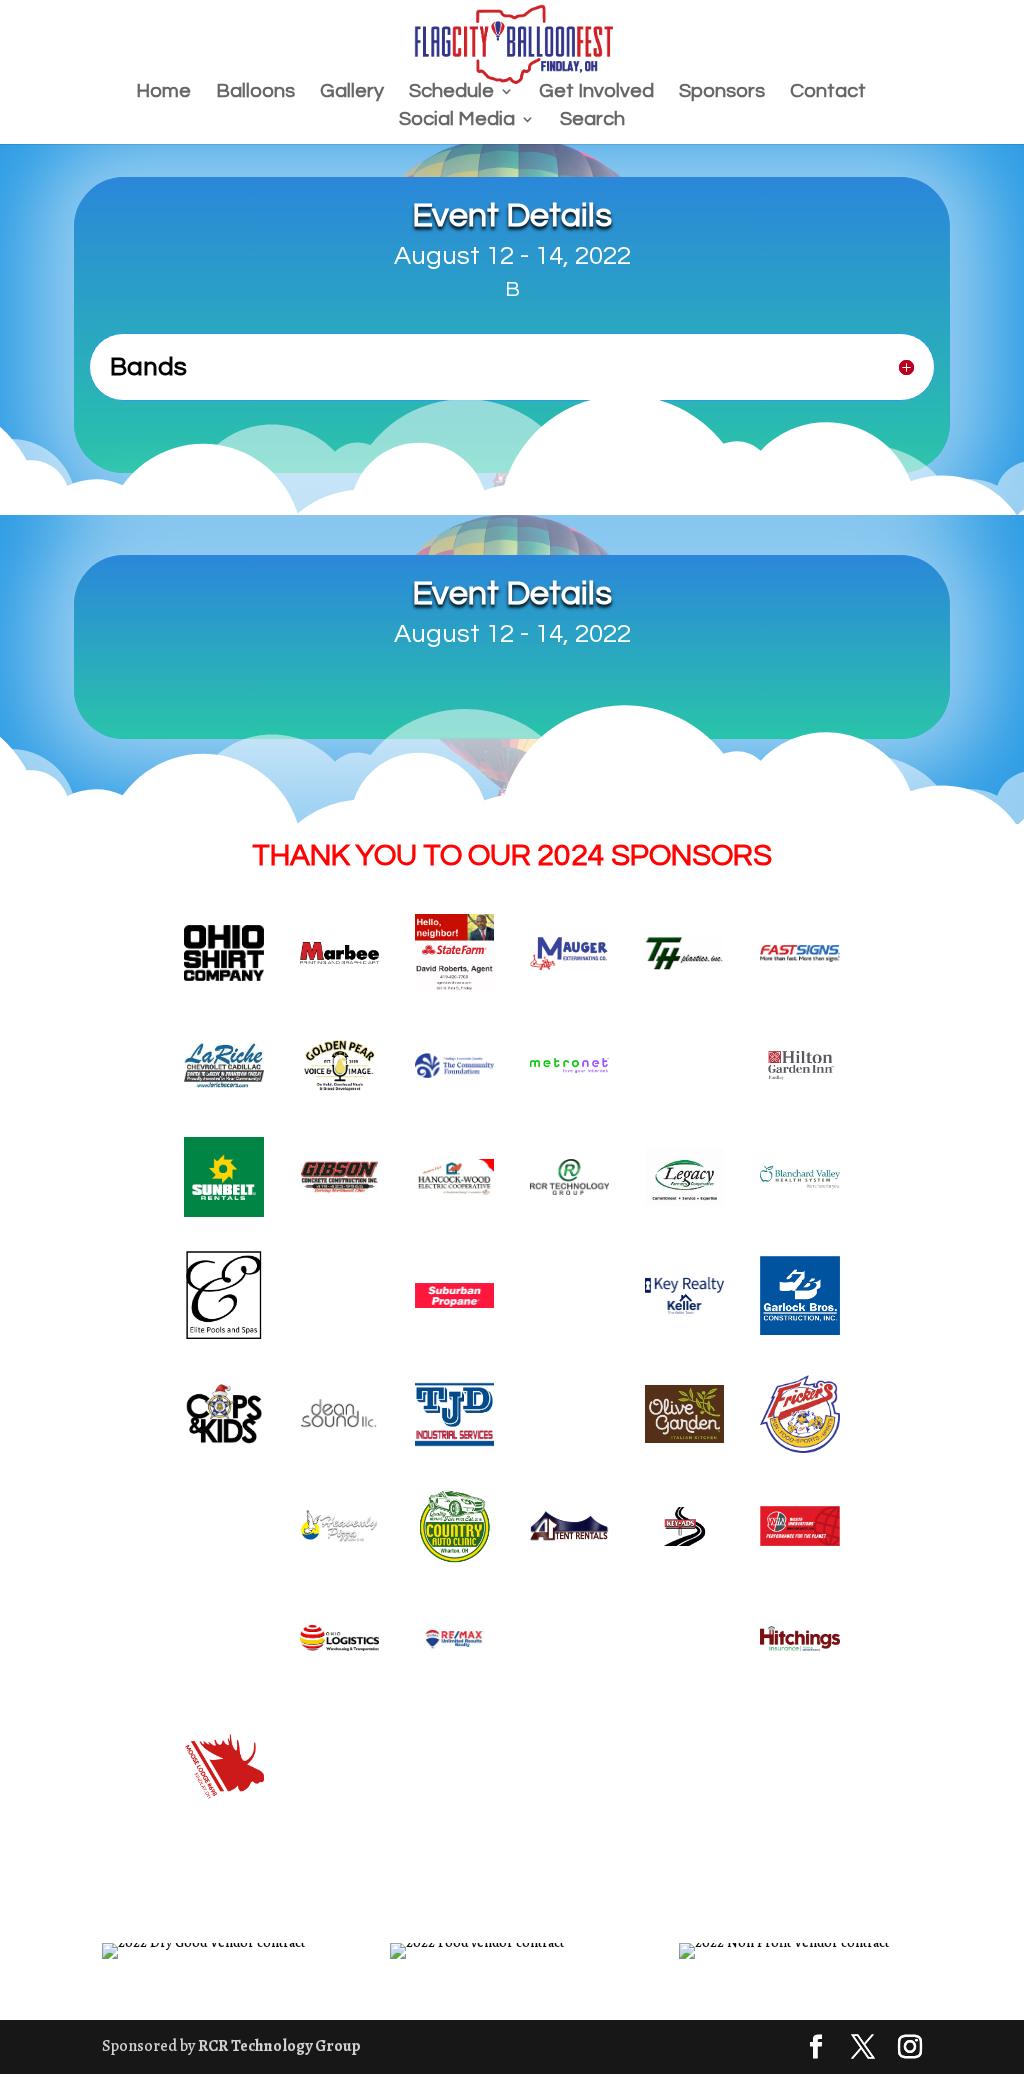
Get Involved (596, 92)
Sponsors (722, 92)
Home (163, 92)
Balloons (255, 92)
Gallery (352, 92)
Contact (828, 92)
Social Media (457, 120)
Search (592, 120)
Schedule (451, 92)
